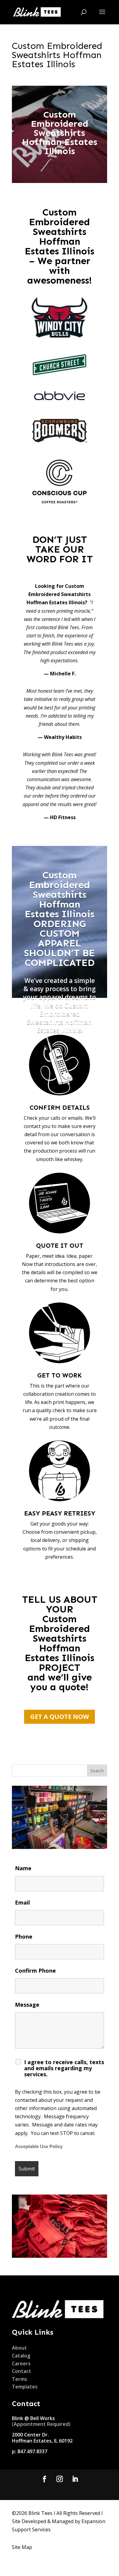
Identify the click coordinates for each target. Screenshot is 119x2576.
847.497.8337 (32, 2451)
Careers (21, 2364)
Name (23, 1868)
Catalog (21, 2356)
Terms (20, 2379)
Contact (22, 2371)
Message (27, 2005)
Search (97, 1771)
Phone (24, 1936)
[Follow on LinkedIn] (75, 2479)
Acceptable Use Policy (39, 2147)
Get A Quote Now (60, 1717)
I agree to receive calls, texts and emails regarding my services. (64, 2068)
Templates (25, 2387)
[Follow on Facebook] (44, 2479)
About (19, 2348)
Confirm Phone (35, 1971)
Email (22, 1902)
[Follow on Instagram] (60, 2479)
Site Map (22, 2547)
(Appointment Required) (42, 2424)
